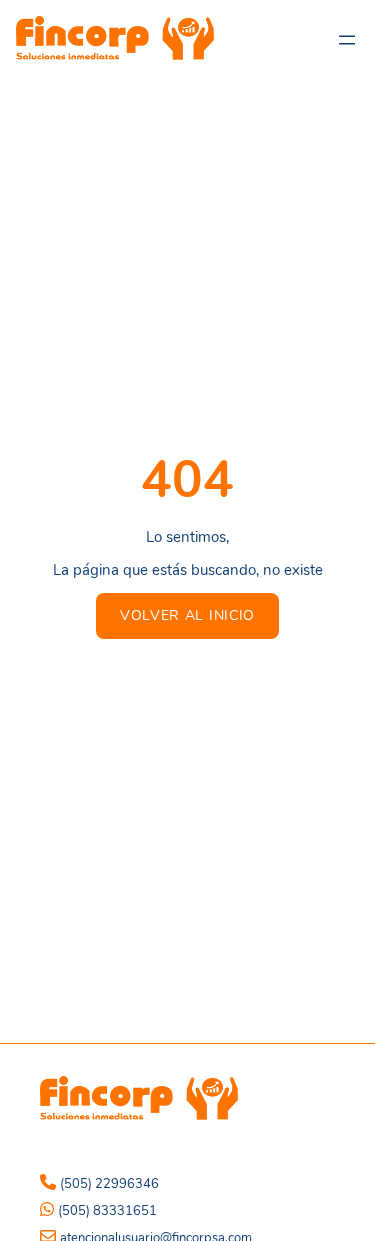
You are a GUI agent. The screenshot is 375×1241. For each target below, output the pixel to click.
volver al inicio (187, 615)
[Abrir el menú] (347, 40)
